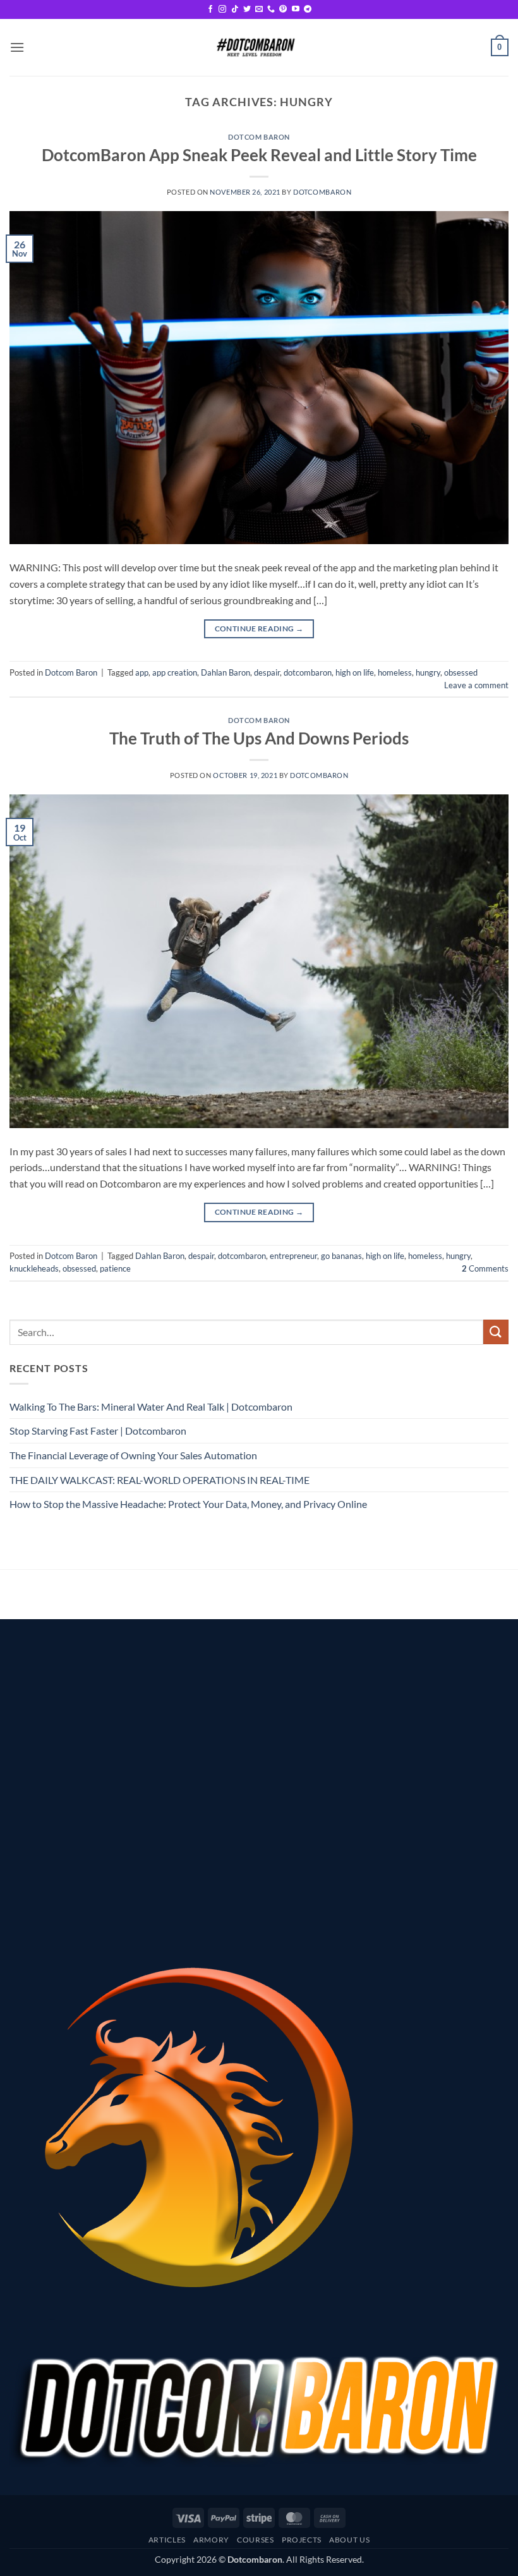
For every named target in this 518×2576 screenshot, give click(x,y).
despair (267, 672)
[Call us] (271, 9)
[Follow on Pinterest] (283, 9)
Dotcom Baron (259, 137)
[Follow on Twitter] (247, 9)
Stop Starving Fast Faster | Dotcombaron (98, 1431)
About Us (349, 2540)
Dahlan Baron (226, 672)
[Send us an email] (259, 9)
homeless (395, 672)
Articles (167, 2540)
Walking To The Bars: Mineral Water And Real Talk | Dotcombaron (151, 1406)
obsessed (461, 672)
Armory (211, 2540)
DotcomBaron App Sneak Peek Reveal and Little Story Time (259, 155)
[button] (17, 47)
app (142, 672)
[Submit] (496, 1332)
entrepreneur (293, 1256)
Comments (485, 1268)
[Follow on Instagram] (222, 9)
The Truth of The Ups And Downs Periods (259, 738)
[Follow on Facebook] (210, 9)
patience (115, 1268)
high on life (355, 672)
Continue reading (259, 629)
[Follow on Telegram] (308, 9)
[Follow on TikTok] (235, 9)
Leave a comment (476, 685)
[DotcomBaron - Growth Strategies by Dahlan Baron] (255, 47)
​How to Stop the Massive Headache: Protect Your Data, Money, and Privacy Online (188, 1504)
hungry (428, 672)
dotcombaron (322, 192)
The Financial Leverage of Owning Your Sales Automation (133, 1455)
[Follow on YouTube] (296, 9)
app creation (175, 672)
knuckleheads (34, 1268)
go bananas (341, 1256)
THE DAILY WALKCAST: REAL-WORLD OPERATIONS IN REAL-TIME (160, 1480)
